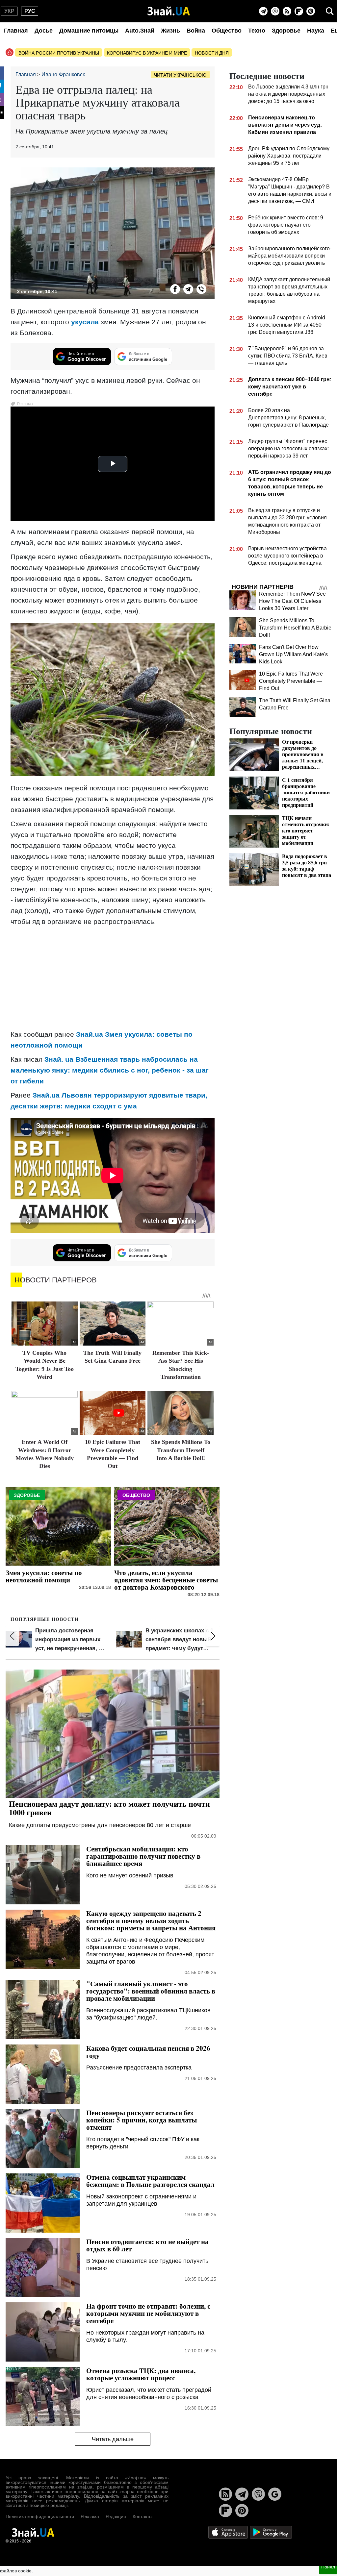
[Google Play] (271, 2532)
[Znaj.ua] (169, 11)
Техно (257, 31)
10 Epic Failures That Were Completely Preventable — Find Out (291, 681)
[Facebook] (175, 289)
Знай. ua (59, 1059)
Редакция (116, 2516)
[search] (330, 11)
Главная (16, 31)
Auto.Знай (140, 31)
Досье (44, 31)
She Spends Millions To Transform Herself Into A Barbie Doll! (181, 1450)
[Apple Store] (229, 2532)
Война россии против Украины (59, 53)
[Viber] (275, 11)
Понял (328, 2567)
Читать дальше (113, 2439)
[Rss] (287, 11)
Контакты (143, 2516)
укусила (85, 322)
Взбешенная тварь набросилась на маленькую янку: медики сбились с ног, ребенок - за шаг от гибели (110, 1070)
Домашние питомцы (89, 31)
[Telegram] (263, 11)
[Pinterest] (311, 11)
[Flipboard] (299, 11)
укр (9, 11)
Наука (316, 31)
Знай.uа (90, 1034)
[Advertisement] (113, 978)
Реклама (90, 2516)
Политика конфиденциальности (40, 2516)
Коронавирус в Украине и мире (147, 53)
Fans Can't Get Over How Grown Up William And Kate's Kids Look (293, 654)
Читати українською (180, 75)
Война (196, 31)
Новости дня (212, 53)
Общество (227, 31)
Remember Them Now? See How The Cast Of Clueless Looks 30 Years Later (292, 601)
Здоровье (286, 31)
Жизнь (170, 31)
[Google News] (275, 2494)
